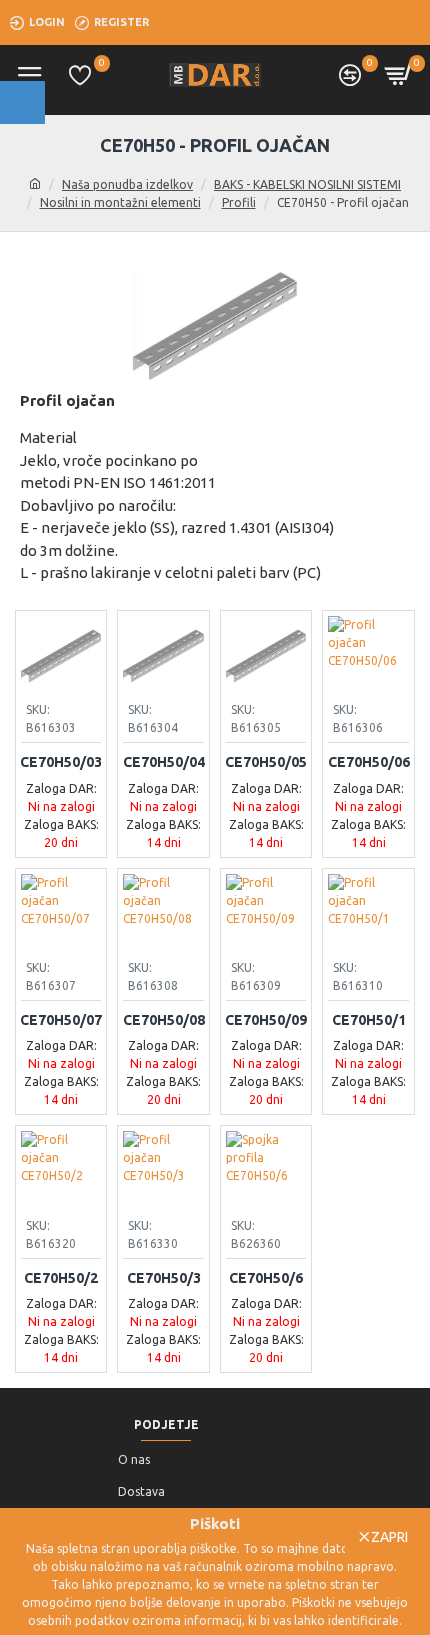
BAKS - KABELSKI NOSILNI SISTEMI (307, 184)
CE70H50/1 (369, 1020)
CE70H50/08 (164, 1020)
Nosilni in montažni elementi (120, 202)
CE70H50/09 (266, 1020)
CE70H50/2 (61, 1278)
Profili (239, 202)
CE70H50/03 (61, 762)
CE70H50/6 (266, 1278)
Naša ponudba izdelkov (127, 184)
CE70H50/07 (61, 1020)
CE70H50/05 (266, 762)
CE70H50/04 (164, 762)
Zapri (389, 1537)
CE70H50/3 (164, 1278)
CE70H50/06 (369, 762)
